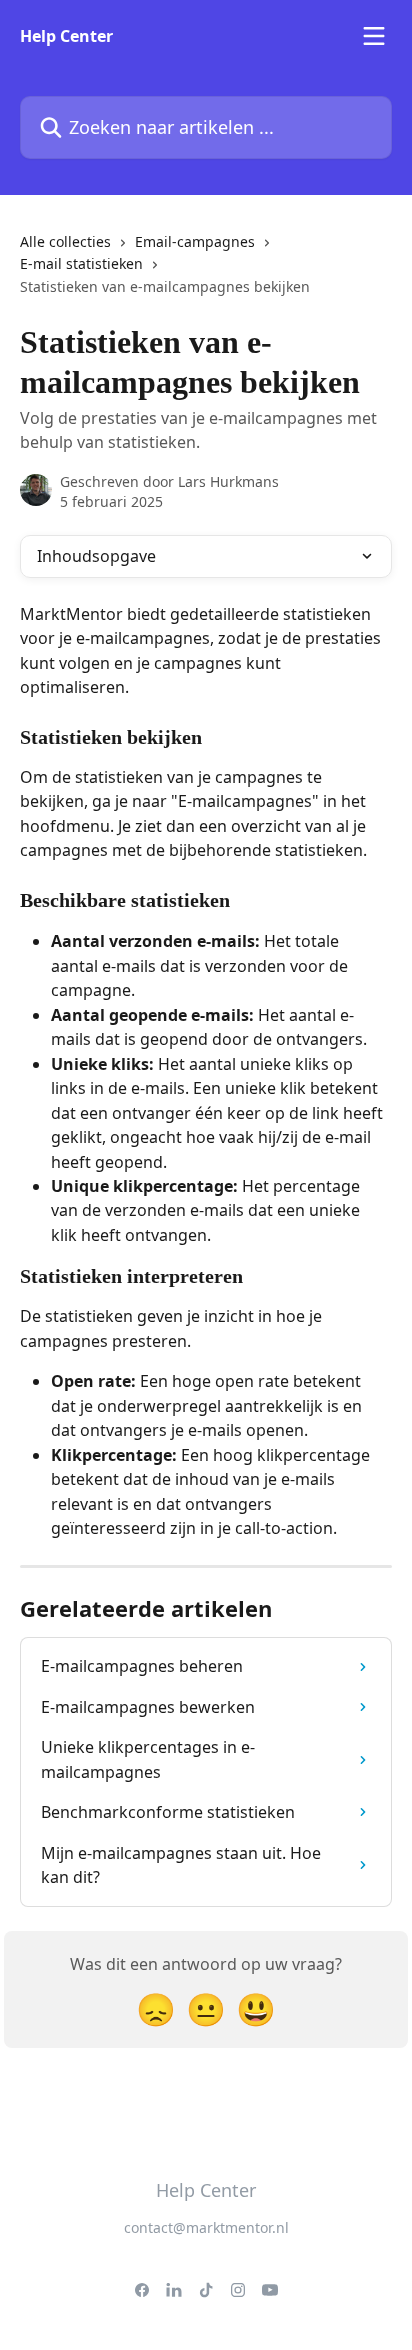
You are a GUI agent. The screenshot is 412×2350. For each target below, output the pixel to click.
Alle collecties (65, 241)
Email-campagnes (195, 241)
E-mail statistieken (81, 263)
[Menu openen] (374, 36)
